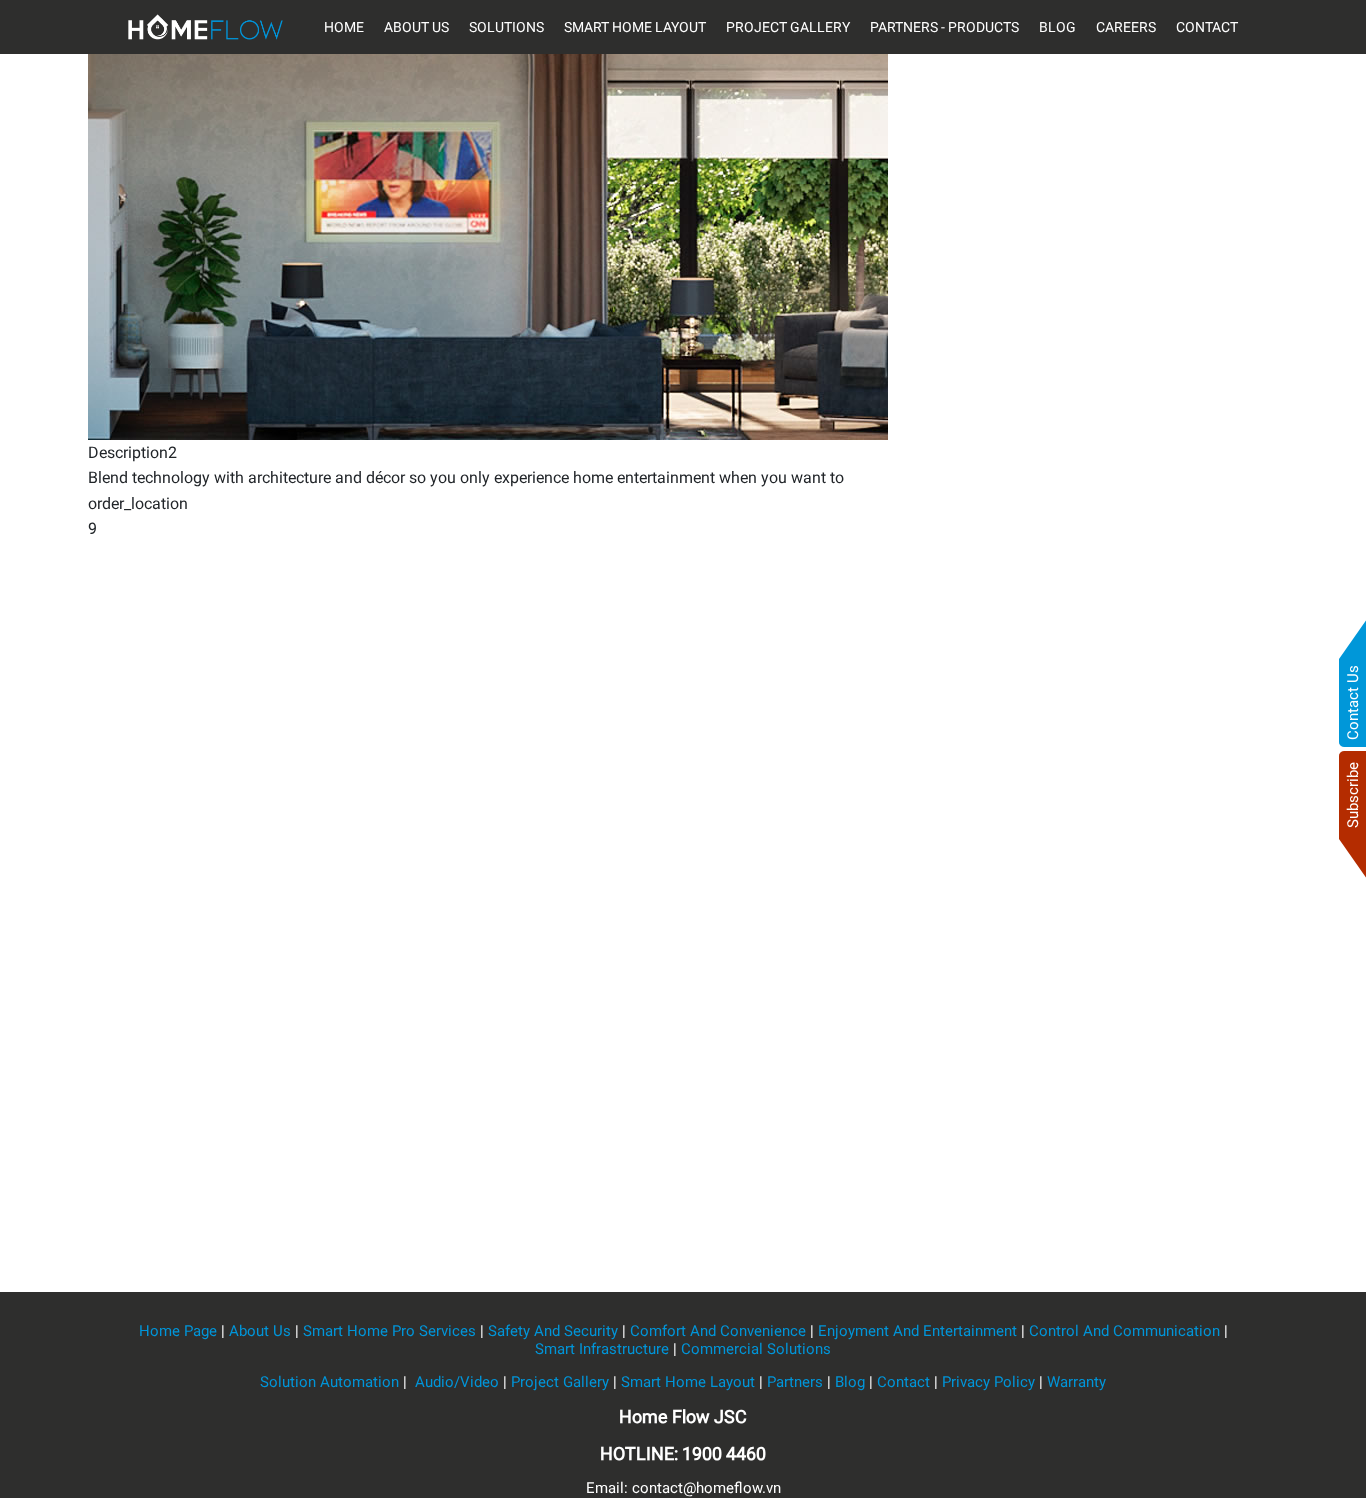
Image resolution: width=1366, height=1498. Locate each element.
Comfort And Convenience (718, 1331)
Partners (795, 1382)
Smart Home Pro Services (389, 1331)
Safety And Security (553, 1331)
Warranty (1076, 1382)
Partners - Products (944, 27)
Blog (1057, 27)
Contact (1207, 27)
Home (344, 27)
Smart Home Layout (635, 27)
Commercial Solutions (756, 1349)
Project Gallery (788, 27)
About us (416, 27)
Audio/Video (455, 1382)
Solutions (506, 27)
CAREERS (1126, 27)
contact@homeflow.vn (706, 1488)
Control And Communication (1124, 1331)
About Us (260, 1331)
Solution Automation (329, 1382)
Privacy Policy (988, 1382)
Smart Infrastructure (602, 1349)
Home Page (178, 1331)
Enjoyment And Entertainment (917, 1331)
